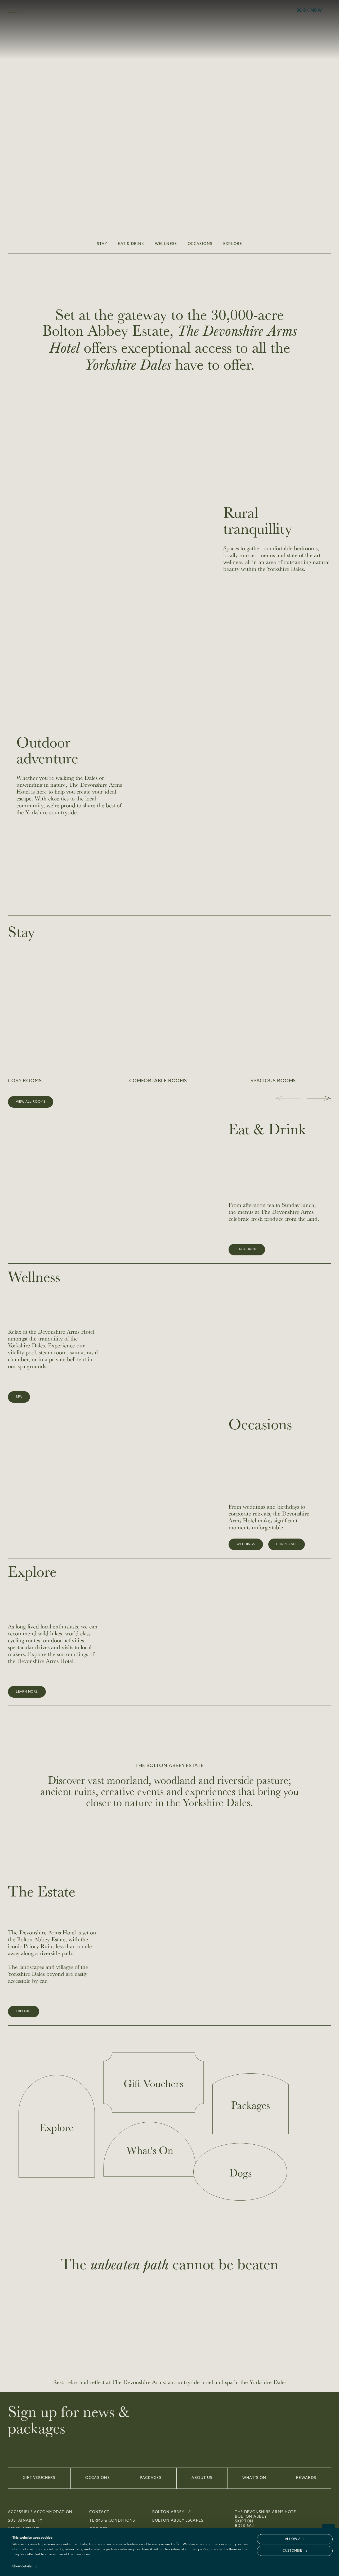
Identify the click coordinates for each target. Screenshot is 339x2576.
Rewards (306, 2478)
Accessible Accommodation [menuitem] (40, 2512)
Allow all (295, 2539)
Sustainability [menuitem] (25, 2521)
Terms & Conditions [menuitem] (112, 2521)
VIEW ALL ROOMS (31, 1102)
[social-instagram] (327, 2514)
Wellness (166, 244)
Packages (151, 2478)
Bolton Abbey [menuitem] (168, 2512)
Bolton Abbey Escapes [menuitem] (178, 2521)
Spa (19, 1397)
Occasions (200, 244)
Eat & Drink (247, 1250)
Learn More (27, 1692)
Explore (233, 244)
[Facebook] (311, 2514)
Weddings (246, 1544)
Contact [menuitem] (99, 2512)
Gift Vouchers (39, 2478)
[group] (65, 1016)
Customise (292, 2551)
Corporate (286, 1544)
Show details (22, 2566)
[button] (319, 1098)
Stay (102, 244)
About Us (202, 2478)
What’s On (254, 2478)
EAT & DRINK (131, 244)
